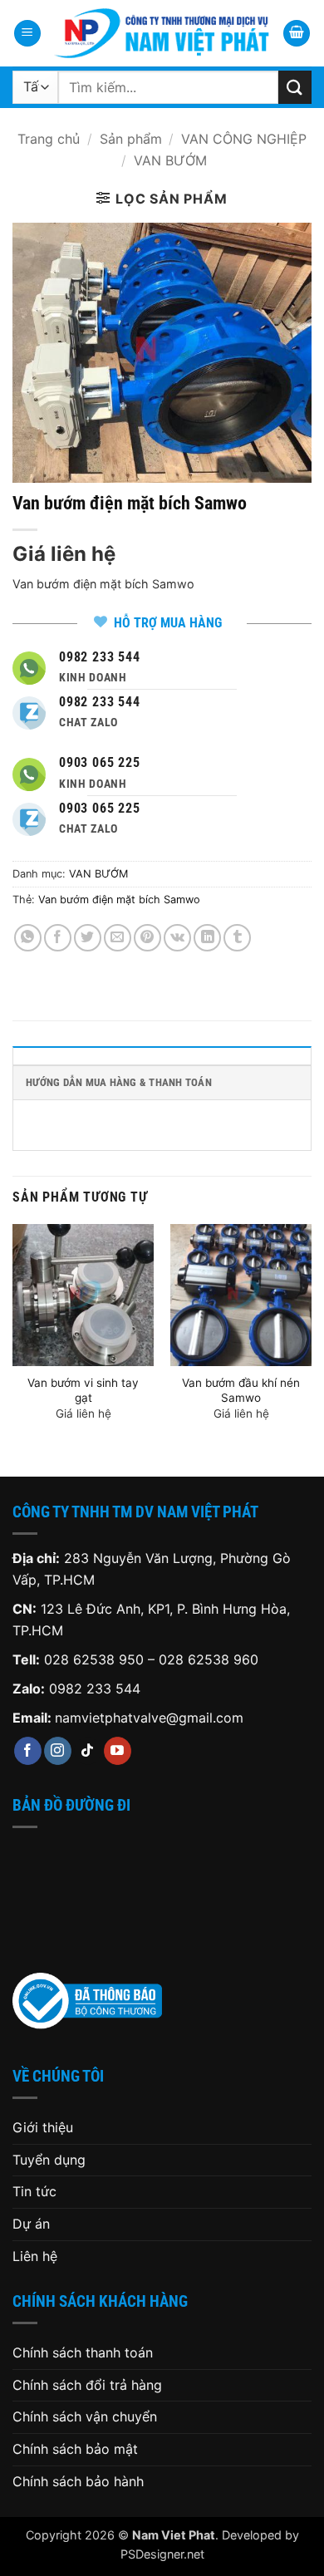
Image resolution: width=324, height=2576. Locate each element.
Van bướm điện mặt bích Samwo (119, 900)
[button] (27, 34)
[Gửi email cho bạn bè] (118, 938)
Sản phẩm (131, 139)
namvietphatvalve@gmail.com (149, 1718)
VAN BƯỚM (170, 160)
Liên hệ (35, 2256)
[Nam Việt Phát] (162, 33)
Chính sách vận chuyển (85, 2416)
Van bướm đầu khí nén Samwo (241, 1390)
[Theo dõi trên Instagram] (58, 1751)
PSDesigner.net (162, 2554)
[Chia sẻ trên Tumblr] (237, 938)
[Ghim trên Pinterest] (147, 938)
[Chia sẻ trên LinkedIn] (207, 938)
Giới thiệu (43, 2127)
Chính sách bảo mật (75, 2449)
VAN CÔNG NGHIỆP (244, 139)
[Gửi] (295, 87)
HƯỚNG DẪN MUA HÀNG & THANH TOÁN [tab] (119, 1082)
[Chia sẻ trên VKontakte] (177, 938)
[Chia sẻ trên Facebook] (58, 938)
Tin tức (34, 2191)
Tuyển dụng (49, 2160)
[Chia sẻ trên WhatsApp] (28, 938)
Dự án (31, 2224)
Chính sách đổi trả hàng (87, 2385)
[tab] (162, 1055)
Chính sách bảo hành (78, 2481)
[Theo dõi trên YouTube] (118, 1751)
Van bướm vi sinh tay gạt (83, 1390)
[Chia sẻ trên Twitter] (88, 938)
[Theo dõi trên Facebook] (28, 1751)
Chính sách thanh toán (83, 2352)
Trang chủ (49, 139)
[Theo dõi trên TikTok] (88, 1751)
